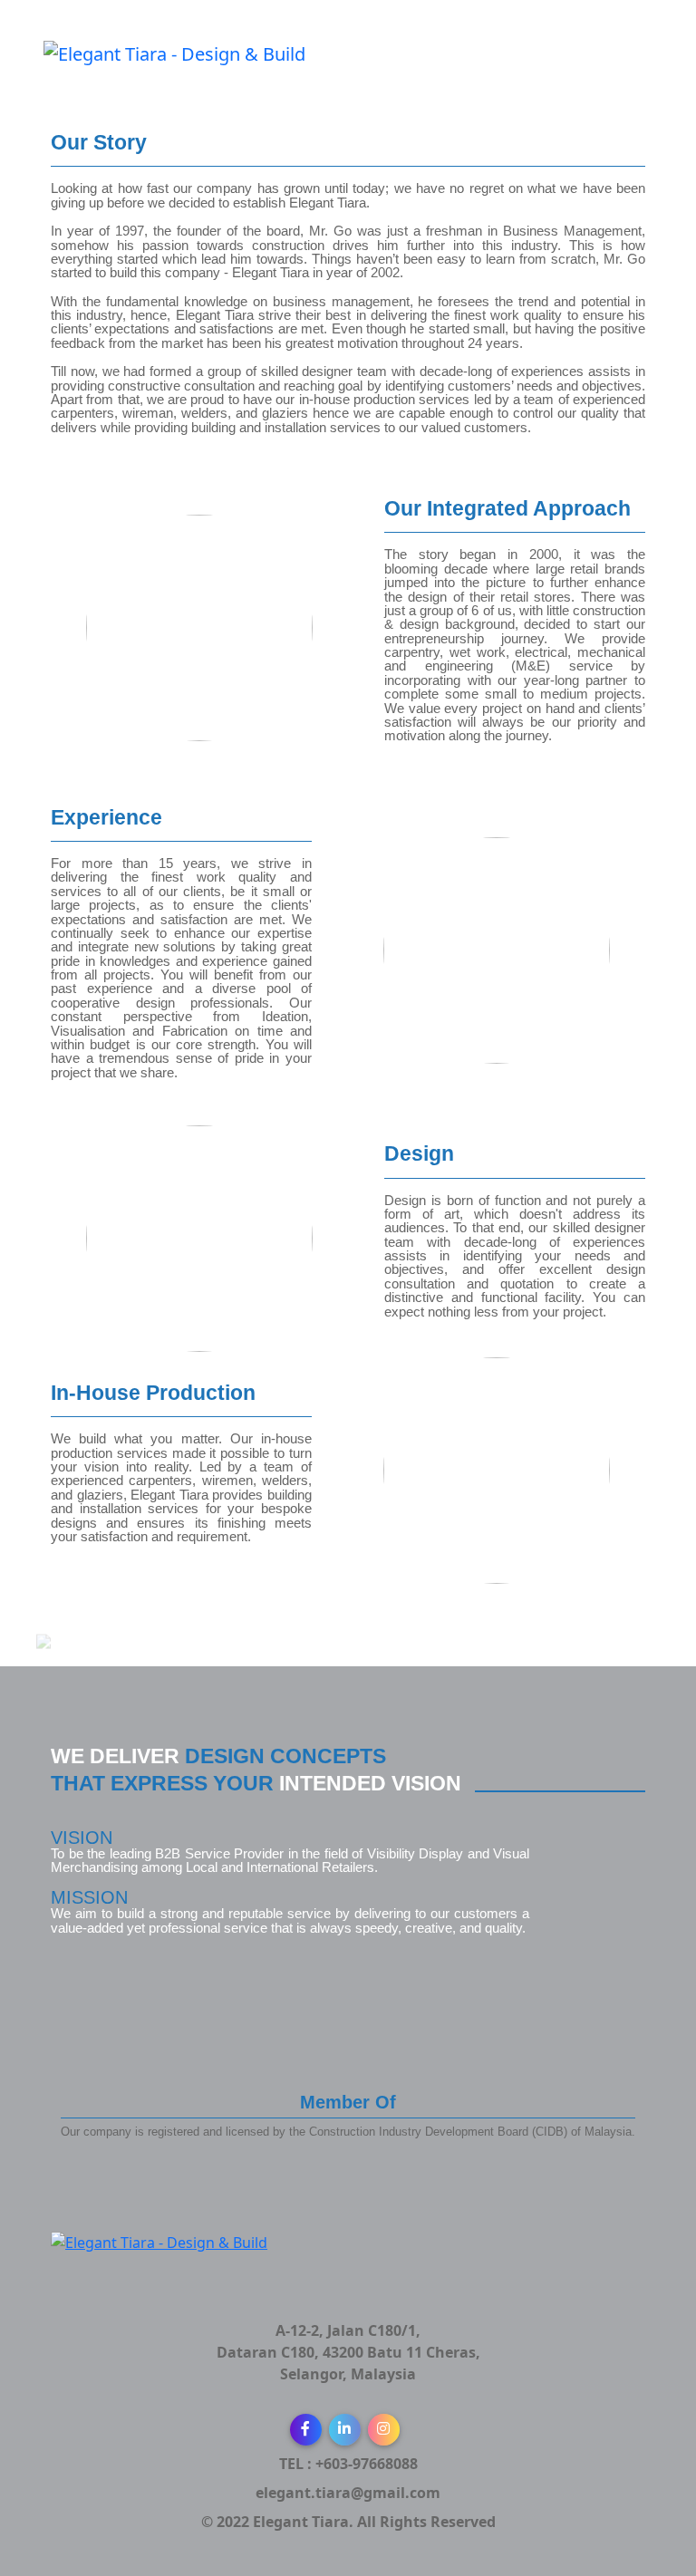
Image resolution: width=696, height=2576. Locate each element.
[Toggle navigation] (641, 71)
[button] (306, 2430)
